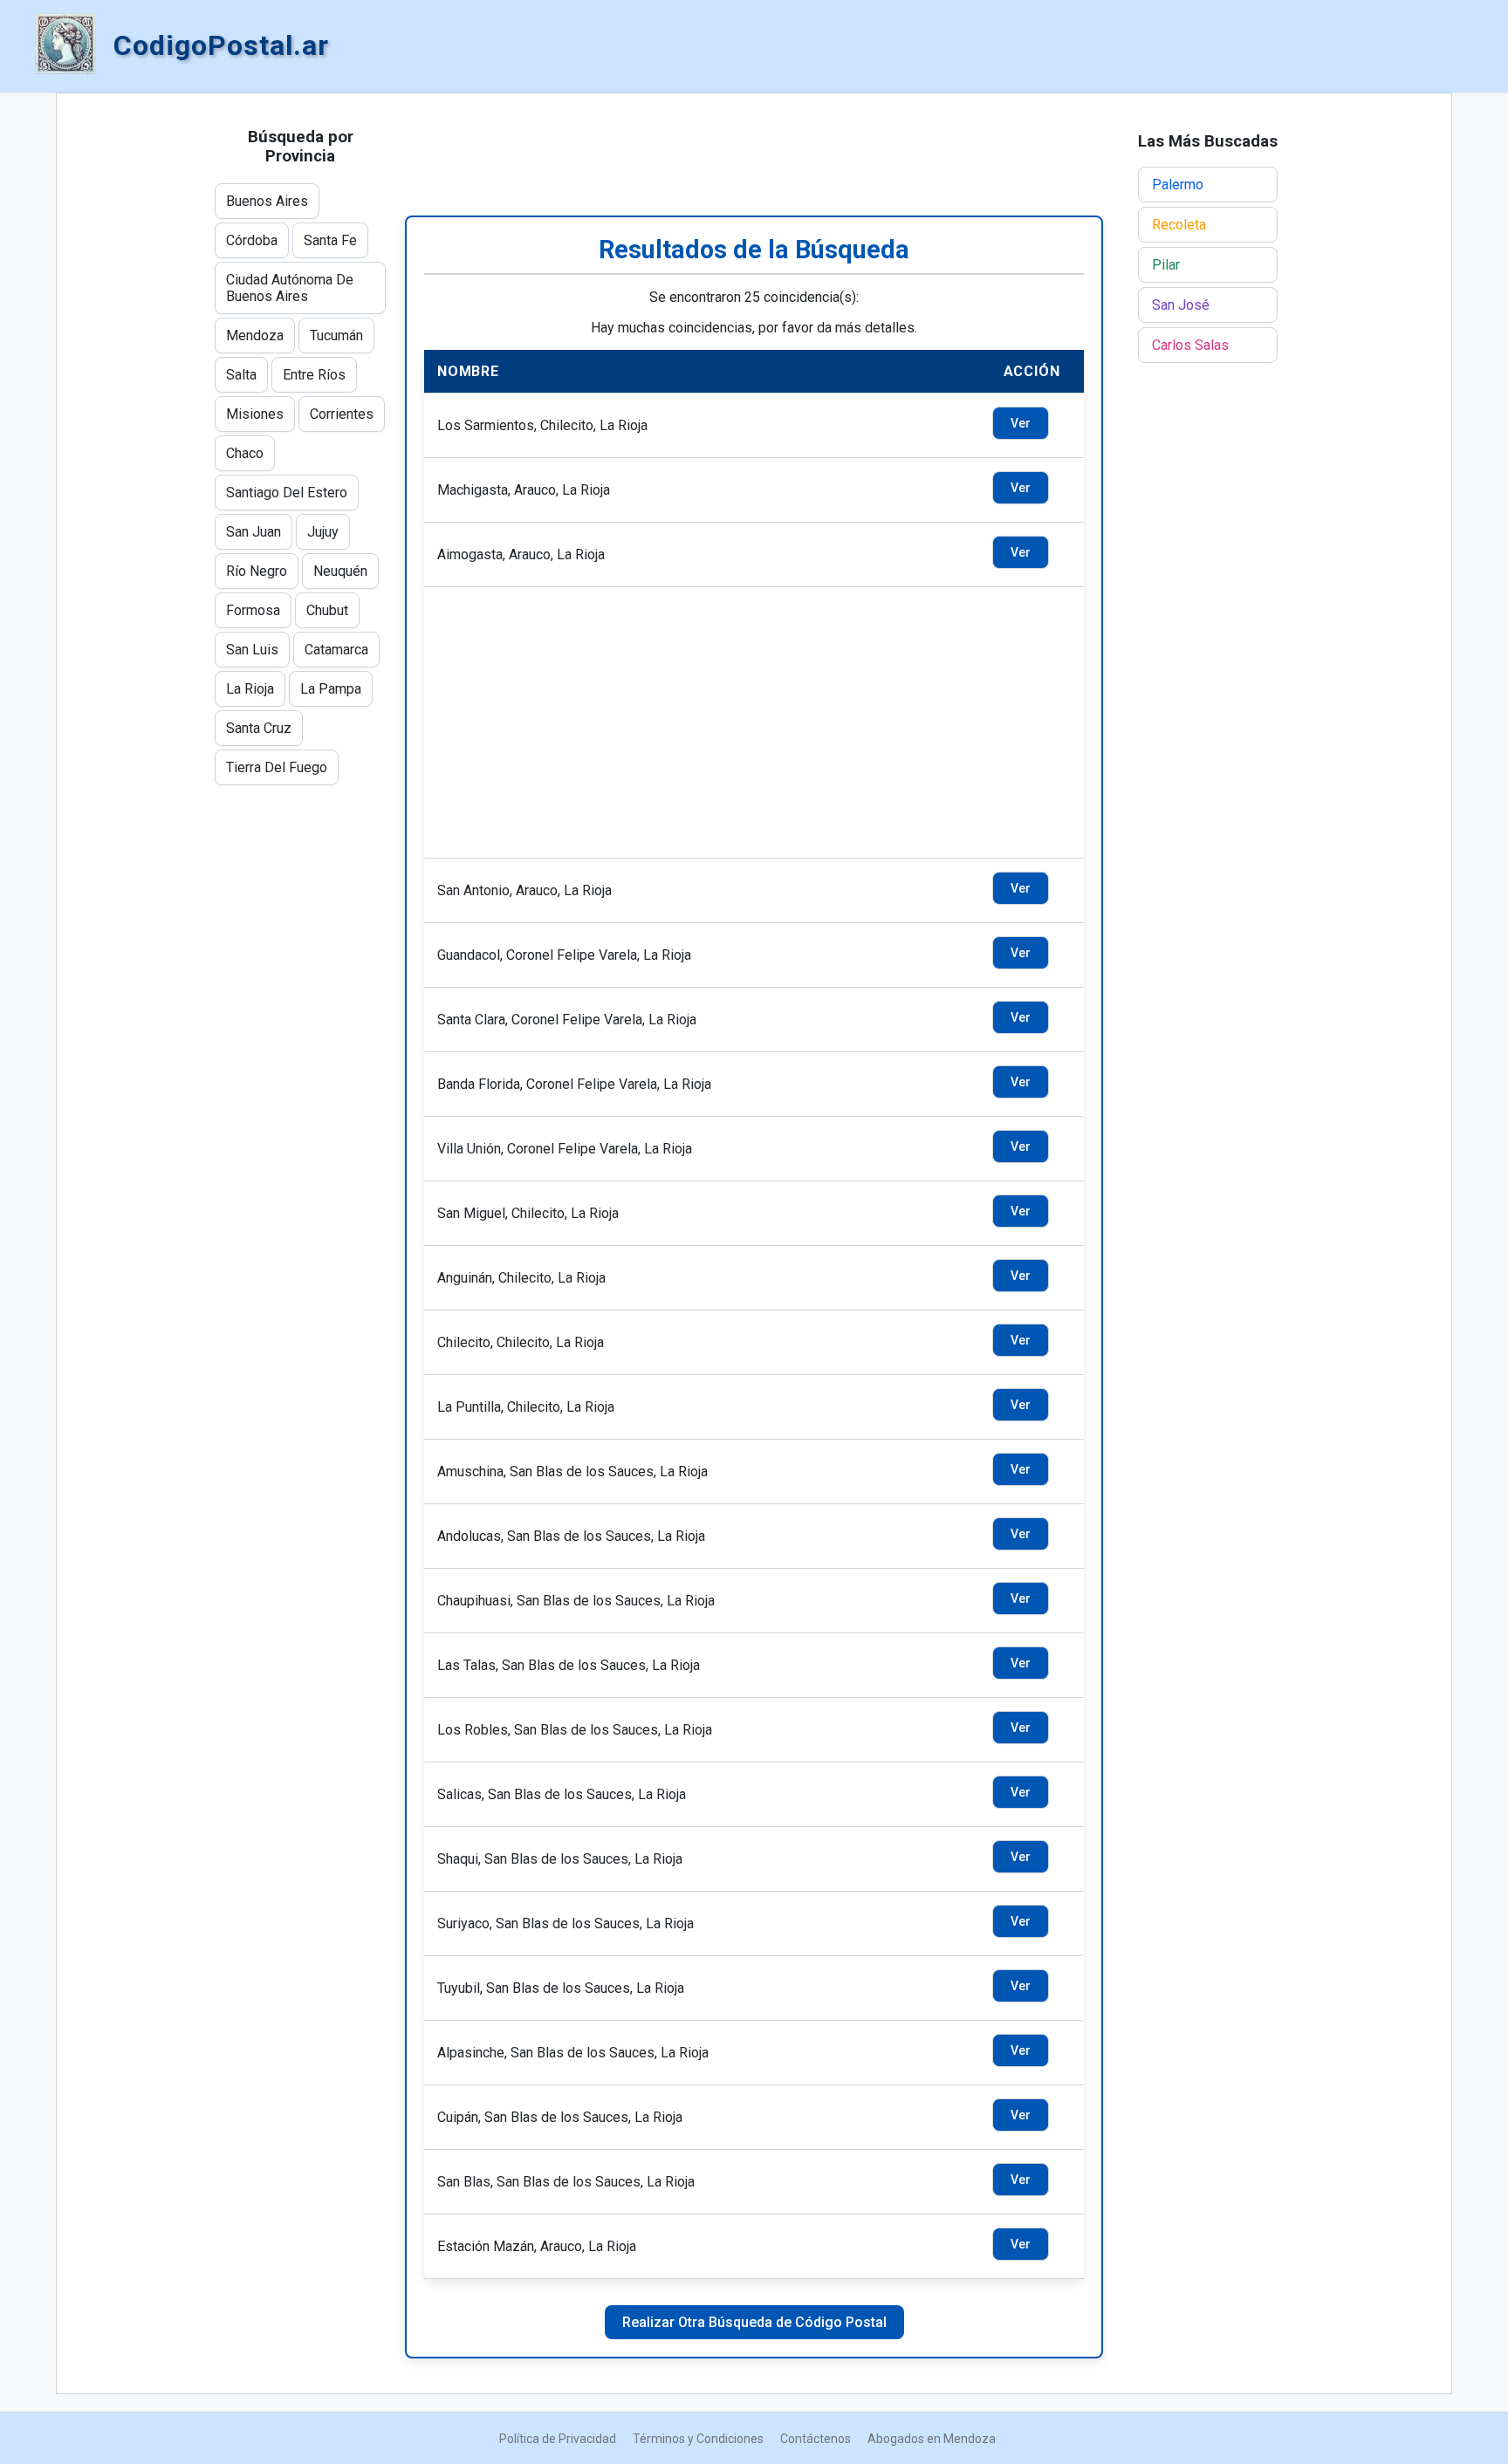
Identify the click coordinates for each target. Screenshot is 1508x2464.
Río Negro (257, 571)
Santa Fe (330, 240)
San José (1181, 305)
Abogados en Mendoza (932, 2439)
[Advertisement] (754, 154)
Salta (241, 375)
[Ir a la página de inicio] (65, 45)
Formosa (253, 610)
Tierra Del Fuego (277, 767)
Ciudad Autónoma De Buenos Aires (290, 288)
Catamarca (336, 650)
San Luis (252, 650)
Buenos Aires (267, 201)
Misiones (255, 414)
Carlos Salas (1190, 345)
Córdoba (252, 240)
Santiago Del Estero (287, 493)
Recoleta (1179, 225)
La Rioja (250, 689)
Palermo (1178, 185)
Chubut (327, 610)
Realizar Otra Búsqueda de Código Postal (754, 2322)
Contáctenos (816, 2439)
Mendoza (255, 335)
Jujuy (323, 532)
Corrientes (342, 414)
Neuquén (340, 571)
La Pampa (331, 689)
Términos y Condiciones (698, 2439)
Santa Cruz (259, 728)
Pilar (1166, 265)
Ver (1021, 423)
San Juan (254, 532)
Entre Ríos (314, 375)
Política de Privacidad (558, 2439)
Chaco (245, 453)
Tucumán (336, 335)
